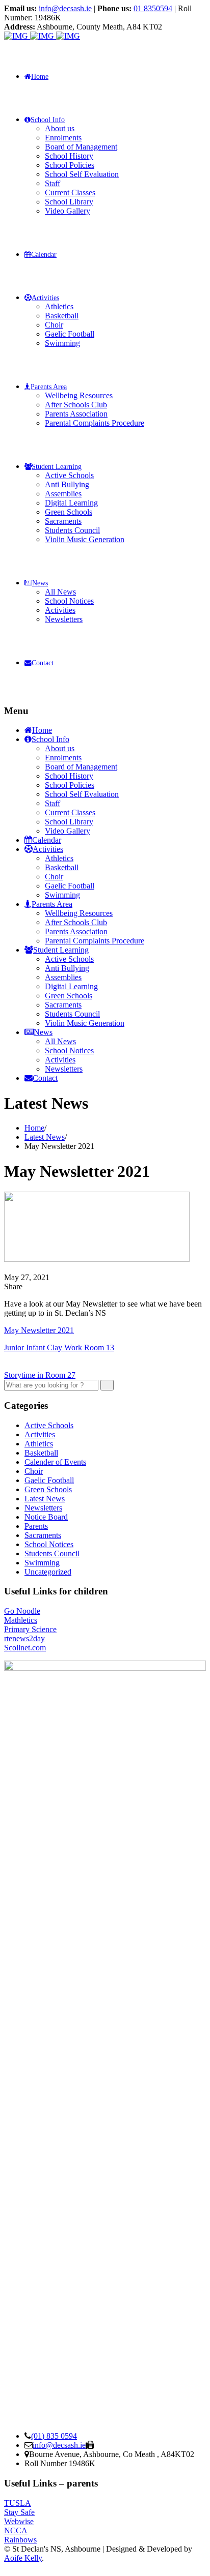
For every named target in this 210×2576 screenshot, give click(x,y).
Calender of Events (55, 1462)
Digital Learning (71, 503)
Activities (45, 298)
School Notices (69, 601)
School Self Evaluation (82, 174)
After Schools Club (76, 405)
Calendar (44, 255)
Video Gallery (68, 211)
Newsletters (64, 619)
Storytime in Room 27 (40, 1375)
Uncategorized (48, 1572)
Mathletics (21, 1620)
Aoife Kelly (23, 2558)
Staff (52, 183)
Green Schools (69, 512)
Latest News (45, 1499)
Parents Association (76, 414)
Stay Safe (19, 2512)
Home (40, 77)
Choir (54, 325)
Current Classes (70, 193)
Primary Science (30, 1629)
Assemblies (63, 494)
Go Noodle (22, 1611)
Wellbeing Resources (79, 395)
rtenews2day (24, 1638)
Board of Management (81, 147)
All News (60, 592)
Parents (36, 1526)
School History (69, 156)
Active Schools (69, 475)
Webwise (19, 2521)
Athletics (59, 306)
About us (60, 128)
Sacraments (63, 521)
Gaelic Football (70, 334)
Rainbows (20, 2540)
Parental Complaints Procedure (95, 423)
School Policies (70, 165)
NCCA (16, 2530)
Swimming (62, 343)
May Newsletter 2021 (39, 1330)
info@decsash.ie (65, 8)
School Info (48, 120)
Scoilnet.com (25, 1648)
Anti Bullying (67, 484)
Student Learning (57, 467)
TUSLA (18, 2503)
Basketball (62, 316)
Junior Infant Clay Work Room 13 (59, 1348)
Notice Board (46, 1517)
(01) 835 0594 (54, 2436)
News (40, 583)
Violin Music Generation (85, 539)
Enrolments (63, 138)
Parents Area (49, 387)
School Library (69, 202)
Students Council (72, 530)
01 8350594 (153, 8)
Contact (43, 663)
